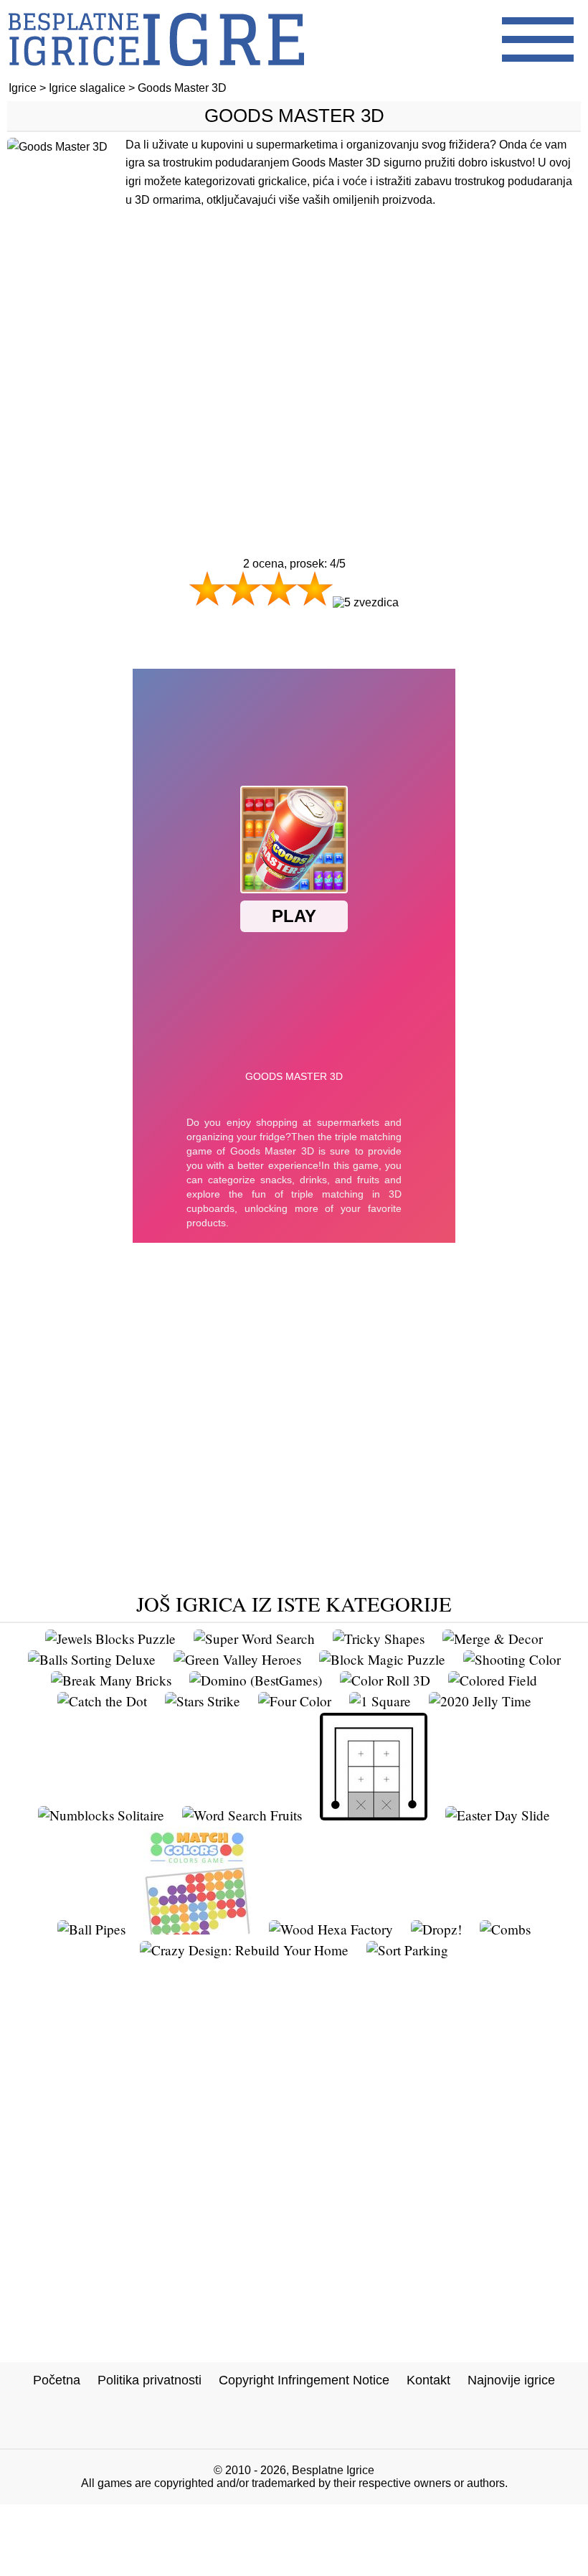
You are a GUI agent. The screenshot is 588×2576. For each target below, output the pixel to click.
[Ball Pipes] (91, 1929)
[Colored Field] (493, 1680)
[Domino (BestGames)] (256, 1680)
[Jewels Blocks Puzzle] (110, 1639)
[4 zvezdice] (315, 588)
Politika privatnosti (150, 2380)
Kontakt (428, 2380)
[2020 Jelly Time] (480, 1701)
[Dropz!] (436, 1929)
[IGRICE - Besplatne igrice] (156, 75)
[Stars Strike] (203, 1701)
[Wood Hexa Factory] (331, 1929)
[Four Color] (295, 1701)
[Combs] (505, 1929)
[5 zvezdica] (366, 603)
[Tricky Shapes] (379, 1639)
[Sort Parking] (407, 1950)
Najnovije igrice (511, 2380)
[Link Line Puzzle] (374, 1815)
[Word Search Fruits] (242, 1815)
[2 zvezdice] (243, 588)
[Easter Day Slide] (498, 1815)
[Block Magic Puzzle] (382, 1659)
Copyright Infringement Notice (304, 2380)
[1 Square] (380, 1701)
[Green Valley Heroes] (237, 1659)
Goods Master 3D (294, 116)
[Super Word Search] (254, 1639)
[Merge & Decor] (493, 1639)
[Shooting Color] (512, 1659)
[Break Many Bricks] (111, 1680)
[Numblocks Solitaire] (101, 1815)
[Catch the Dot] (102, 1701)
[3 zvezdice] (279, 588)
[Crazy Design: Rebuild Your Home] (244, 1950)
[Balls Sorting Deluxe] (92, 1659)
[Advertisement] (294, 371)
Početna (57, 2380)
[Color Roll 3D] (385, 1680)
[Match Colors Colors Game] (197, 1929)
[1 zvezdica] (207, 588)
